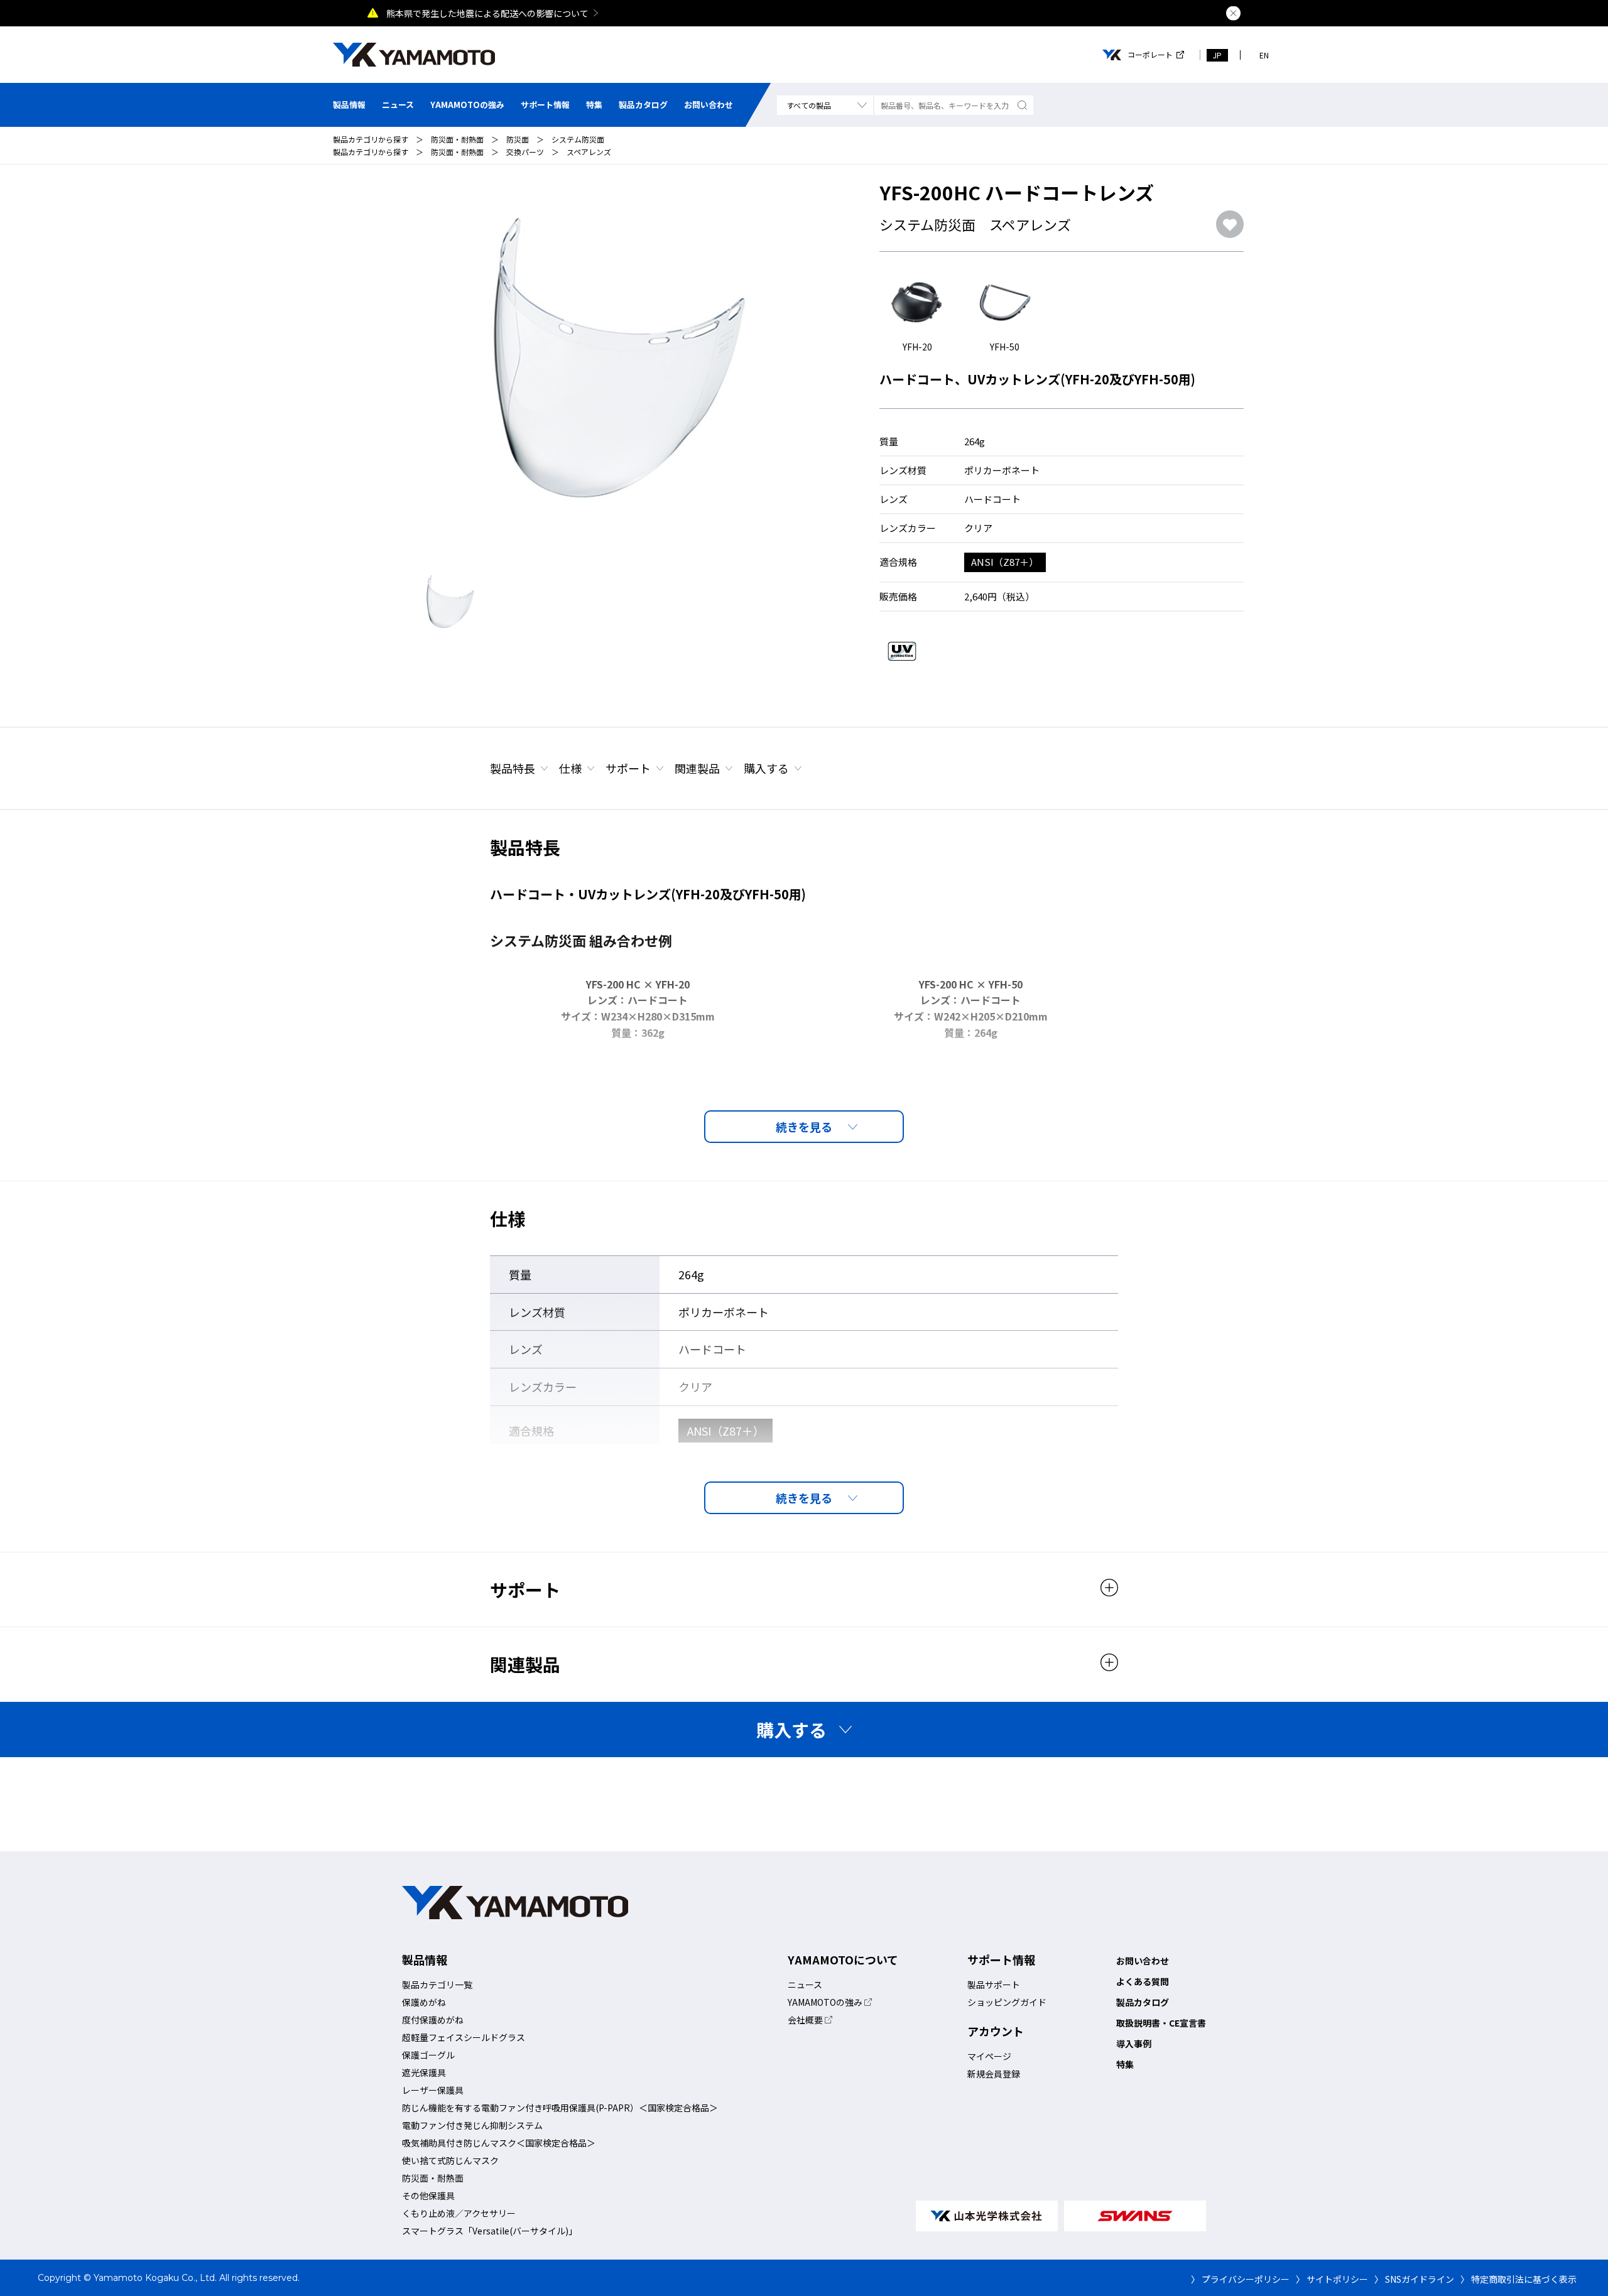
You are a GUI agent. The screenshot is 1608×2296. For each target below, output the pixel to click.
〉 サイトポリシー (1332, 2279)
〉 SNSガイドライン (1414, 2279)
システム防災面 (578, 139)
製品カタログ (643, 105)
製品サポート (994, 1985)
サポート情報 (545, 105)
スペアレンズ (589, 152)
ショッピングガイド (1007, 2002)
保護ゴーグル (428, 2055)
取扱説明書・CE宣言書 (1161, 2023)
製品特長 (513, 768)
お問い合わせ (709, 105)
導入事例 (1134, 2044)
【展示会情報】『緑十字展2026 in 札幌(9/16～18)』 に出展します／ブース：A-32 (546, 13)
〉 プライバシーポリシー (1240, 2279)
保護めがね (424, 2002)
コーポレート (1150, 55)
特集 (594, 105)
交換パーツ (525, 152)
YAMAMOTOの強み (467, 105)
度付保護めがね (433, 2020)
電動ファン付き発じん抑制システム (472, 2125)
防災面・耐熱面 (457, 139)
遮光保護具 (424, 2072)
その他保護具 (428, 2196)
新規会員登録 (994, 2074)
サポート (628, 768)
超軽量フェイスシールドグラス (464, 2037)
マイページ (989, 2056)
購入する (766, 768)
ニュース (398, 105)
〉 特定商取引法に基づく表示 (1518, 2279)
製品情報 (349, 105)
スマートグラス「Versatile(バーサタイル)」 (490, 2231)
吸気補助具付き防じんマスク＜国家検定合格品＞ (499, 2143)
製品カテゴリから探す (371, 139)
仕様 (570, 768)
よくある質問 (1143, 1981)
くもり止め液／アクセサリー (459, 2213)
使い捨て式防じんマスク (450, 2160)
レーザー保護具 (433, 2090)
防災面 (518, 139)
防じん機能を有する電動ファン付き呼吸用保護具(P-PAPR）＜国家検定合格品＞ (560, 2108)
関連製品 (697, 768)
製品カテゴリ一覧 (437, 1985)
